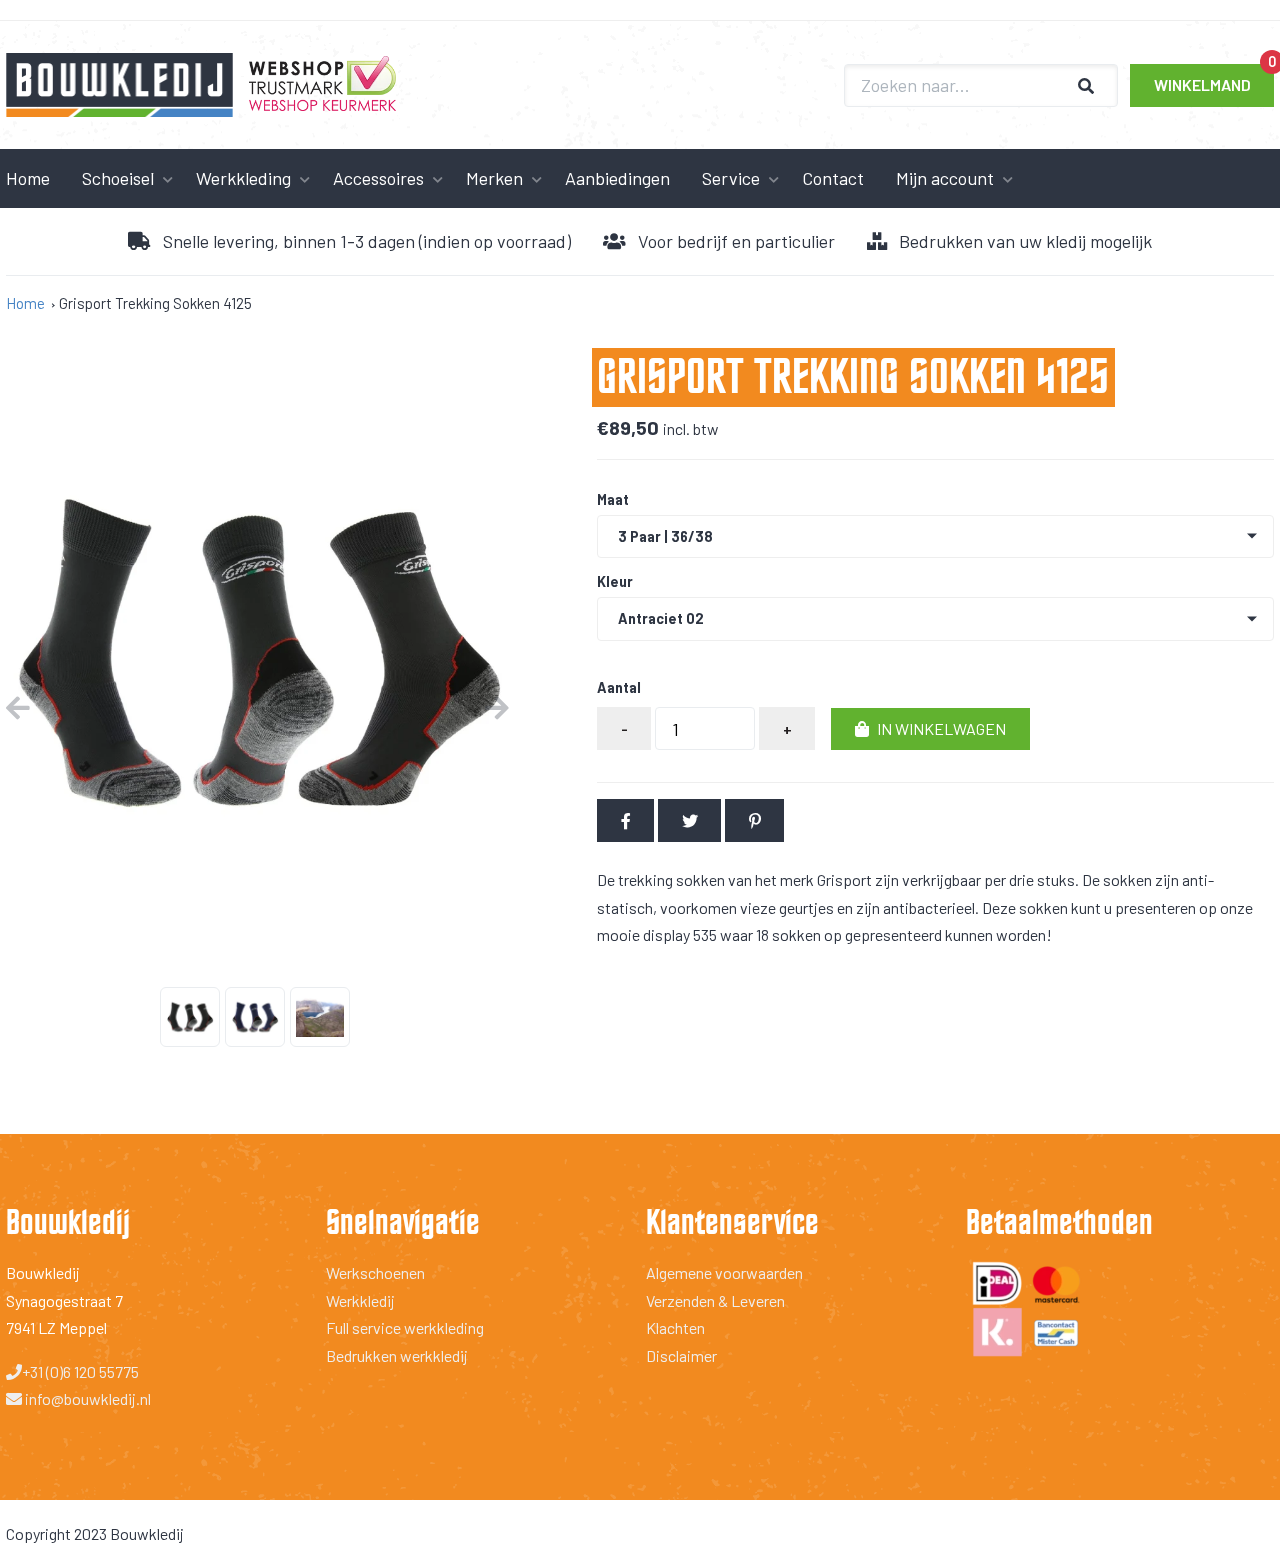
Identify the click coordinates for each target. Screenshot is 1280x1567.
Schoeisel (118, 178)
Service (731, 178)
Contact (833, 178)
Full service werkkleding (405, 1327)
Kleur (615, 582)
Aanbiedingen (617, 178)
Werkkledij (360, 1300)
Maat (613, 500)
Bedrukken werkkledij (397, 1355)
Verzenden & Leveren (715, 1300)
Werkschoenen (375, 1272)
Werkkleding (243, 178)
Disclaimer (681, 1355)
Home (25, 303)
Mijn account (945, 178)
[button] (930, 729)
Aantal (619, 687)
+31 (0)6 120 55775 (80, 1371)
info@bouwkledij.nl (86, 1398)
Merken (494, 178)
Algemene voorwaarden (724, 1272)
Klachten (675, 1327)
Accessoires (378, 178)
